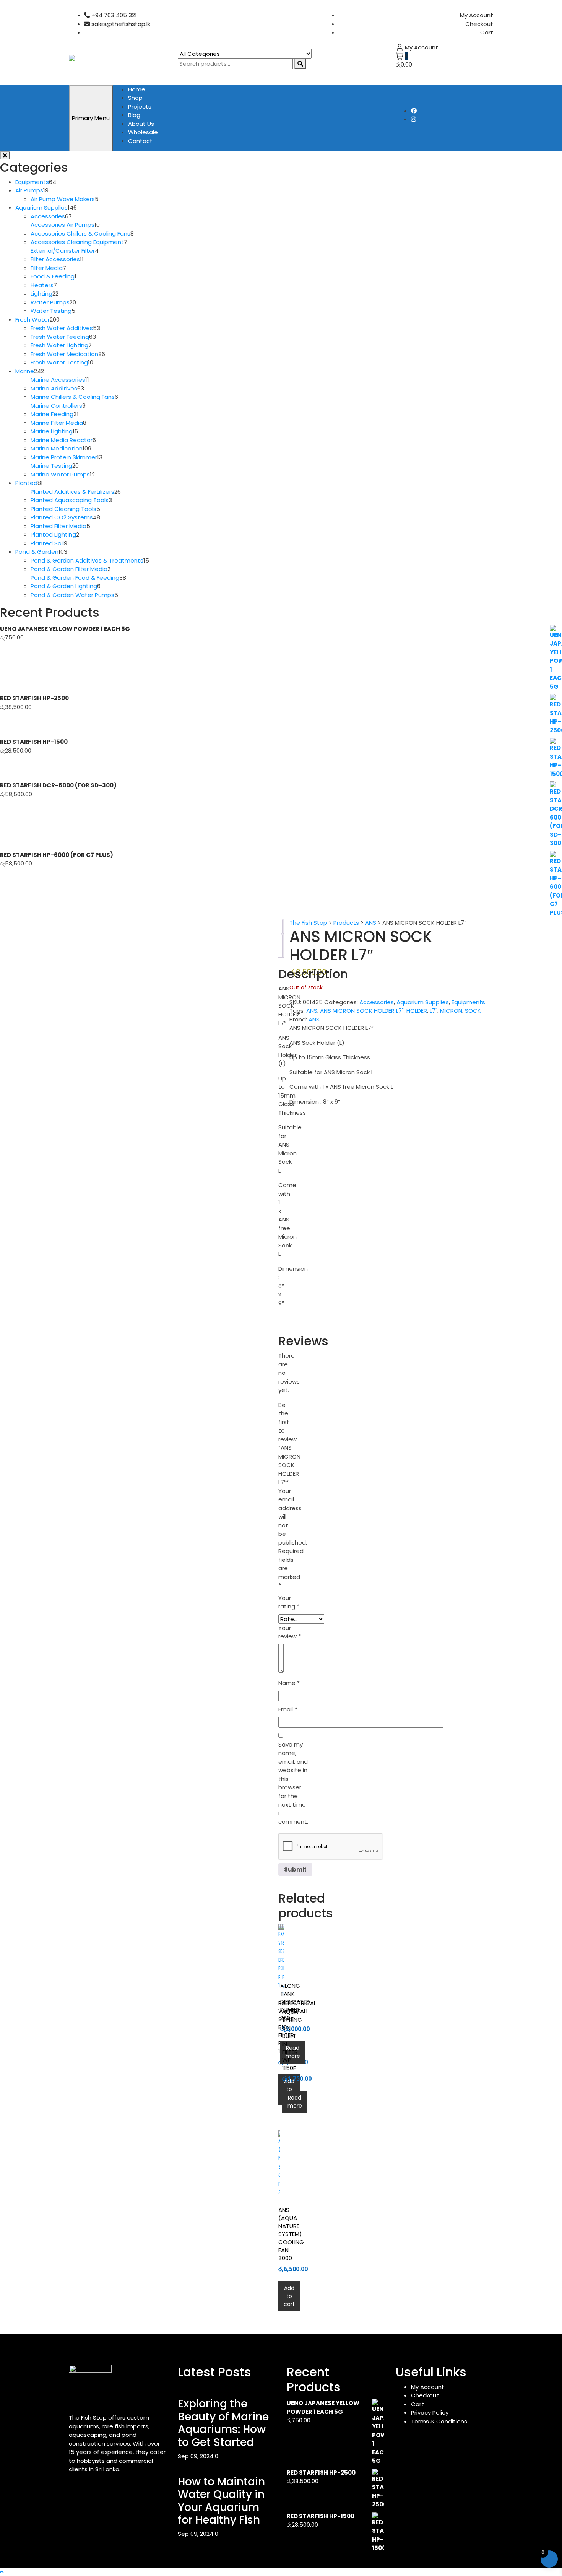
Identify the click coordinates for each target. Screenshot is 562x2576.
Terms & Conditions (439, 2421)
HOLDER (417, 1011)
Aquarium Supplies (423, 1002)
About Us (141, 124)
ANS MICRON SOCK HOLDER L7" (362, 1011)
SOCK (473, 1011)
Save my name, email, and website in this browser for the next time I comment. (293, 1783)
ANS (312, 1011)
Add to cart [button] (289, 2089)
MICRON (451, 1011)
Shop (135, 98)
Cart (487, 32)
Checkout (479, 24)
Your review (290, 1632)
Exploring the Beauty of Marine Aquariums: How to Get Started (223, 2423)
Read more (293, 2052)
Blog (134, 115)
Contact (140, 141)
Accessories (377, 1002)
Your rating (289, 1602)
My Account (477, 15)
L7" (434, 1011)
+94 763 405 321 (113, 15)
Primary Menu (91, 118)
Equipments (468, 1002)
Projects (140, 107)
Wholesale (143, 132)
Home (137, 89)
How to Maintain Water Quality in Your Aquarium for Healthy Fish (221, 2501)
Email (288, 1709)
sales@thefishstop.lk (120, 24)
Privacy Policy (430, 2413)
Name (289, 1683)
